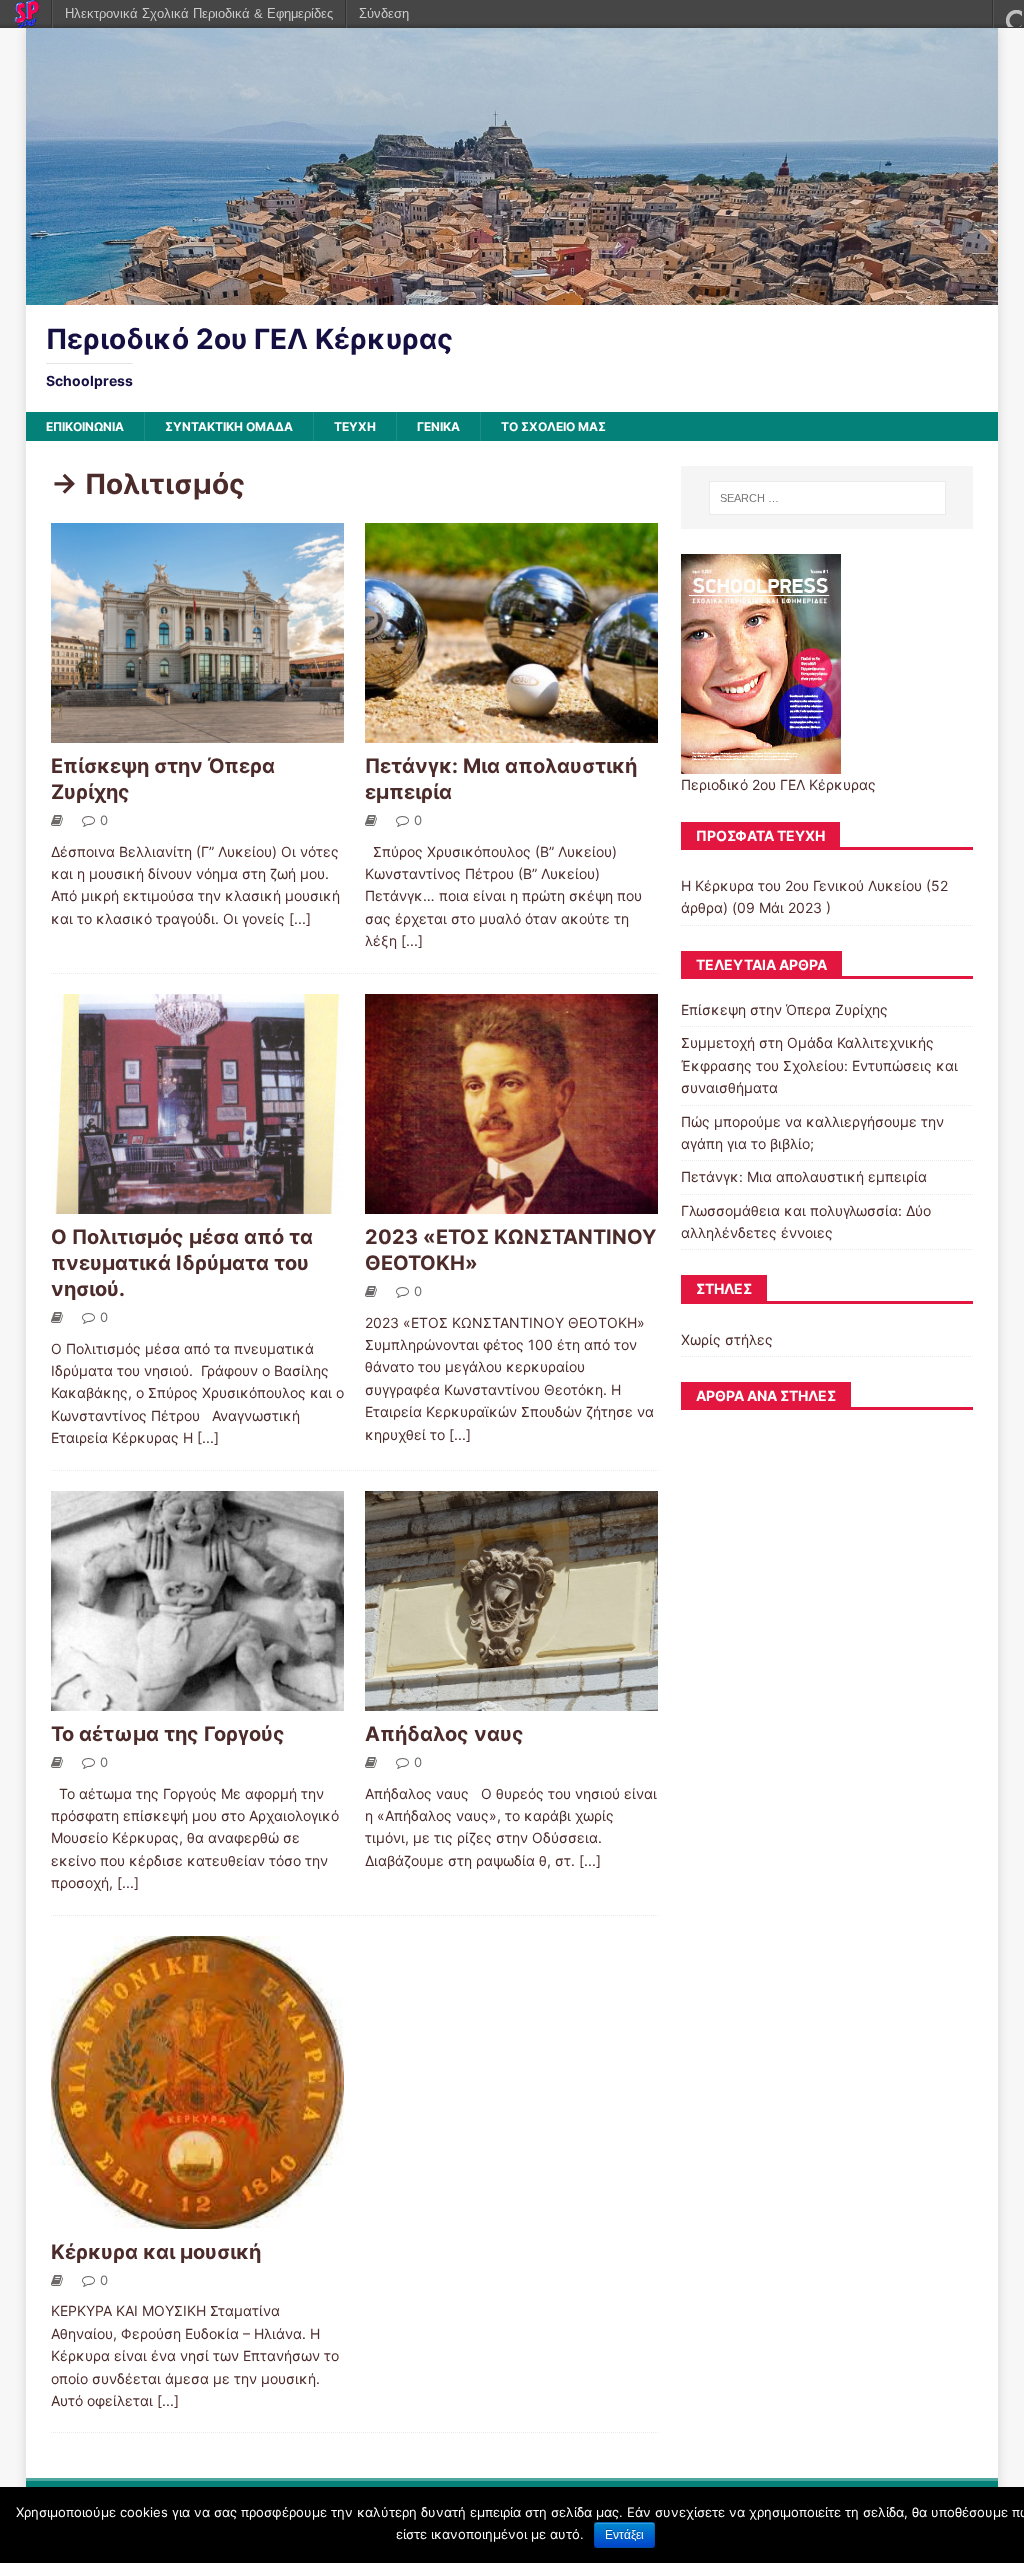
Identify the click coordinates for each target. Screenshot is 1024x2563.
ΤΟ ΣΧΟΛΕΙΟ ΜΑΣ (553, 426)
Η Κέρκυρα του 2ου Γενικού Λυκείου (801, 885)
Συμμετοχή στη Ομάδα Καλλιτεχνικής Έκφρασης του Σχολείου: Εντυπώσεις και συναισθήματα (819, 1065)
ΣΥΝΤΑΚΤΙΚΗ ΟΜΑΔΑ (229, 426)
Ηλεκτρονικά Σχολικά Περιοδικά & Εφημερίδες (199, 13)
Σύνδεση (384, 13)
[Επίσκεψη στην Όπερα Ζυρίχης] (197, 730)
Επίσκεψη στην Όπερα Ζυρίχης (784, 1009)
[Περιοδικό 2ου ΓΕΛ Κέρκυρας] (512, 292)
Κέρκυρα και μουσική (156, 2252)
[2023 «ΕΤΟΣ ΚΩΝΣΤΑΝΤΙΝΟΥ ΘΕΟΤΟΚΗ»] (511, 1201)
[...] (300, 918)
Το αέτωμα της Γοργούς (168, 1734)
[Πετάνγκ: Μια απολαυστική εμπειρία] (511, 730)
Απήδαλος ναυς (444, 1734)
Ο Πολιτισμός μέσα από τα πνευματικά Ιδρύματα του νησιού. (182, 1263)
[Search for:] (827, 498)
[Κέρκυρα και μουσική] (197, 2216)
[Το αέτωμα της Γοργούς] (197, 1698)
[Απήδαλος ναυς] (511, 1698)
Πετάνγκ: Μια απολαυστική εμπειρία (804, 1176)
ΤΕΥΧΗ (355, 426)
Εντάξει (624, 2535)
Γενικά (438, 426)
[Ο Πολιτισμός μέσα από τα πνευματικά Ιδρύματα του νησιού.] (197, 1201)
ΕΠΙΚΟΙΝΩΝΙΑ (85, 426)
